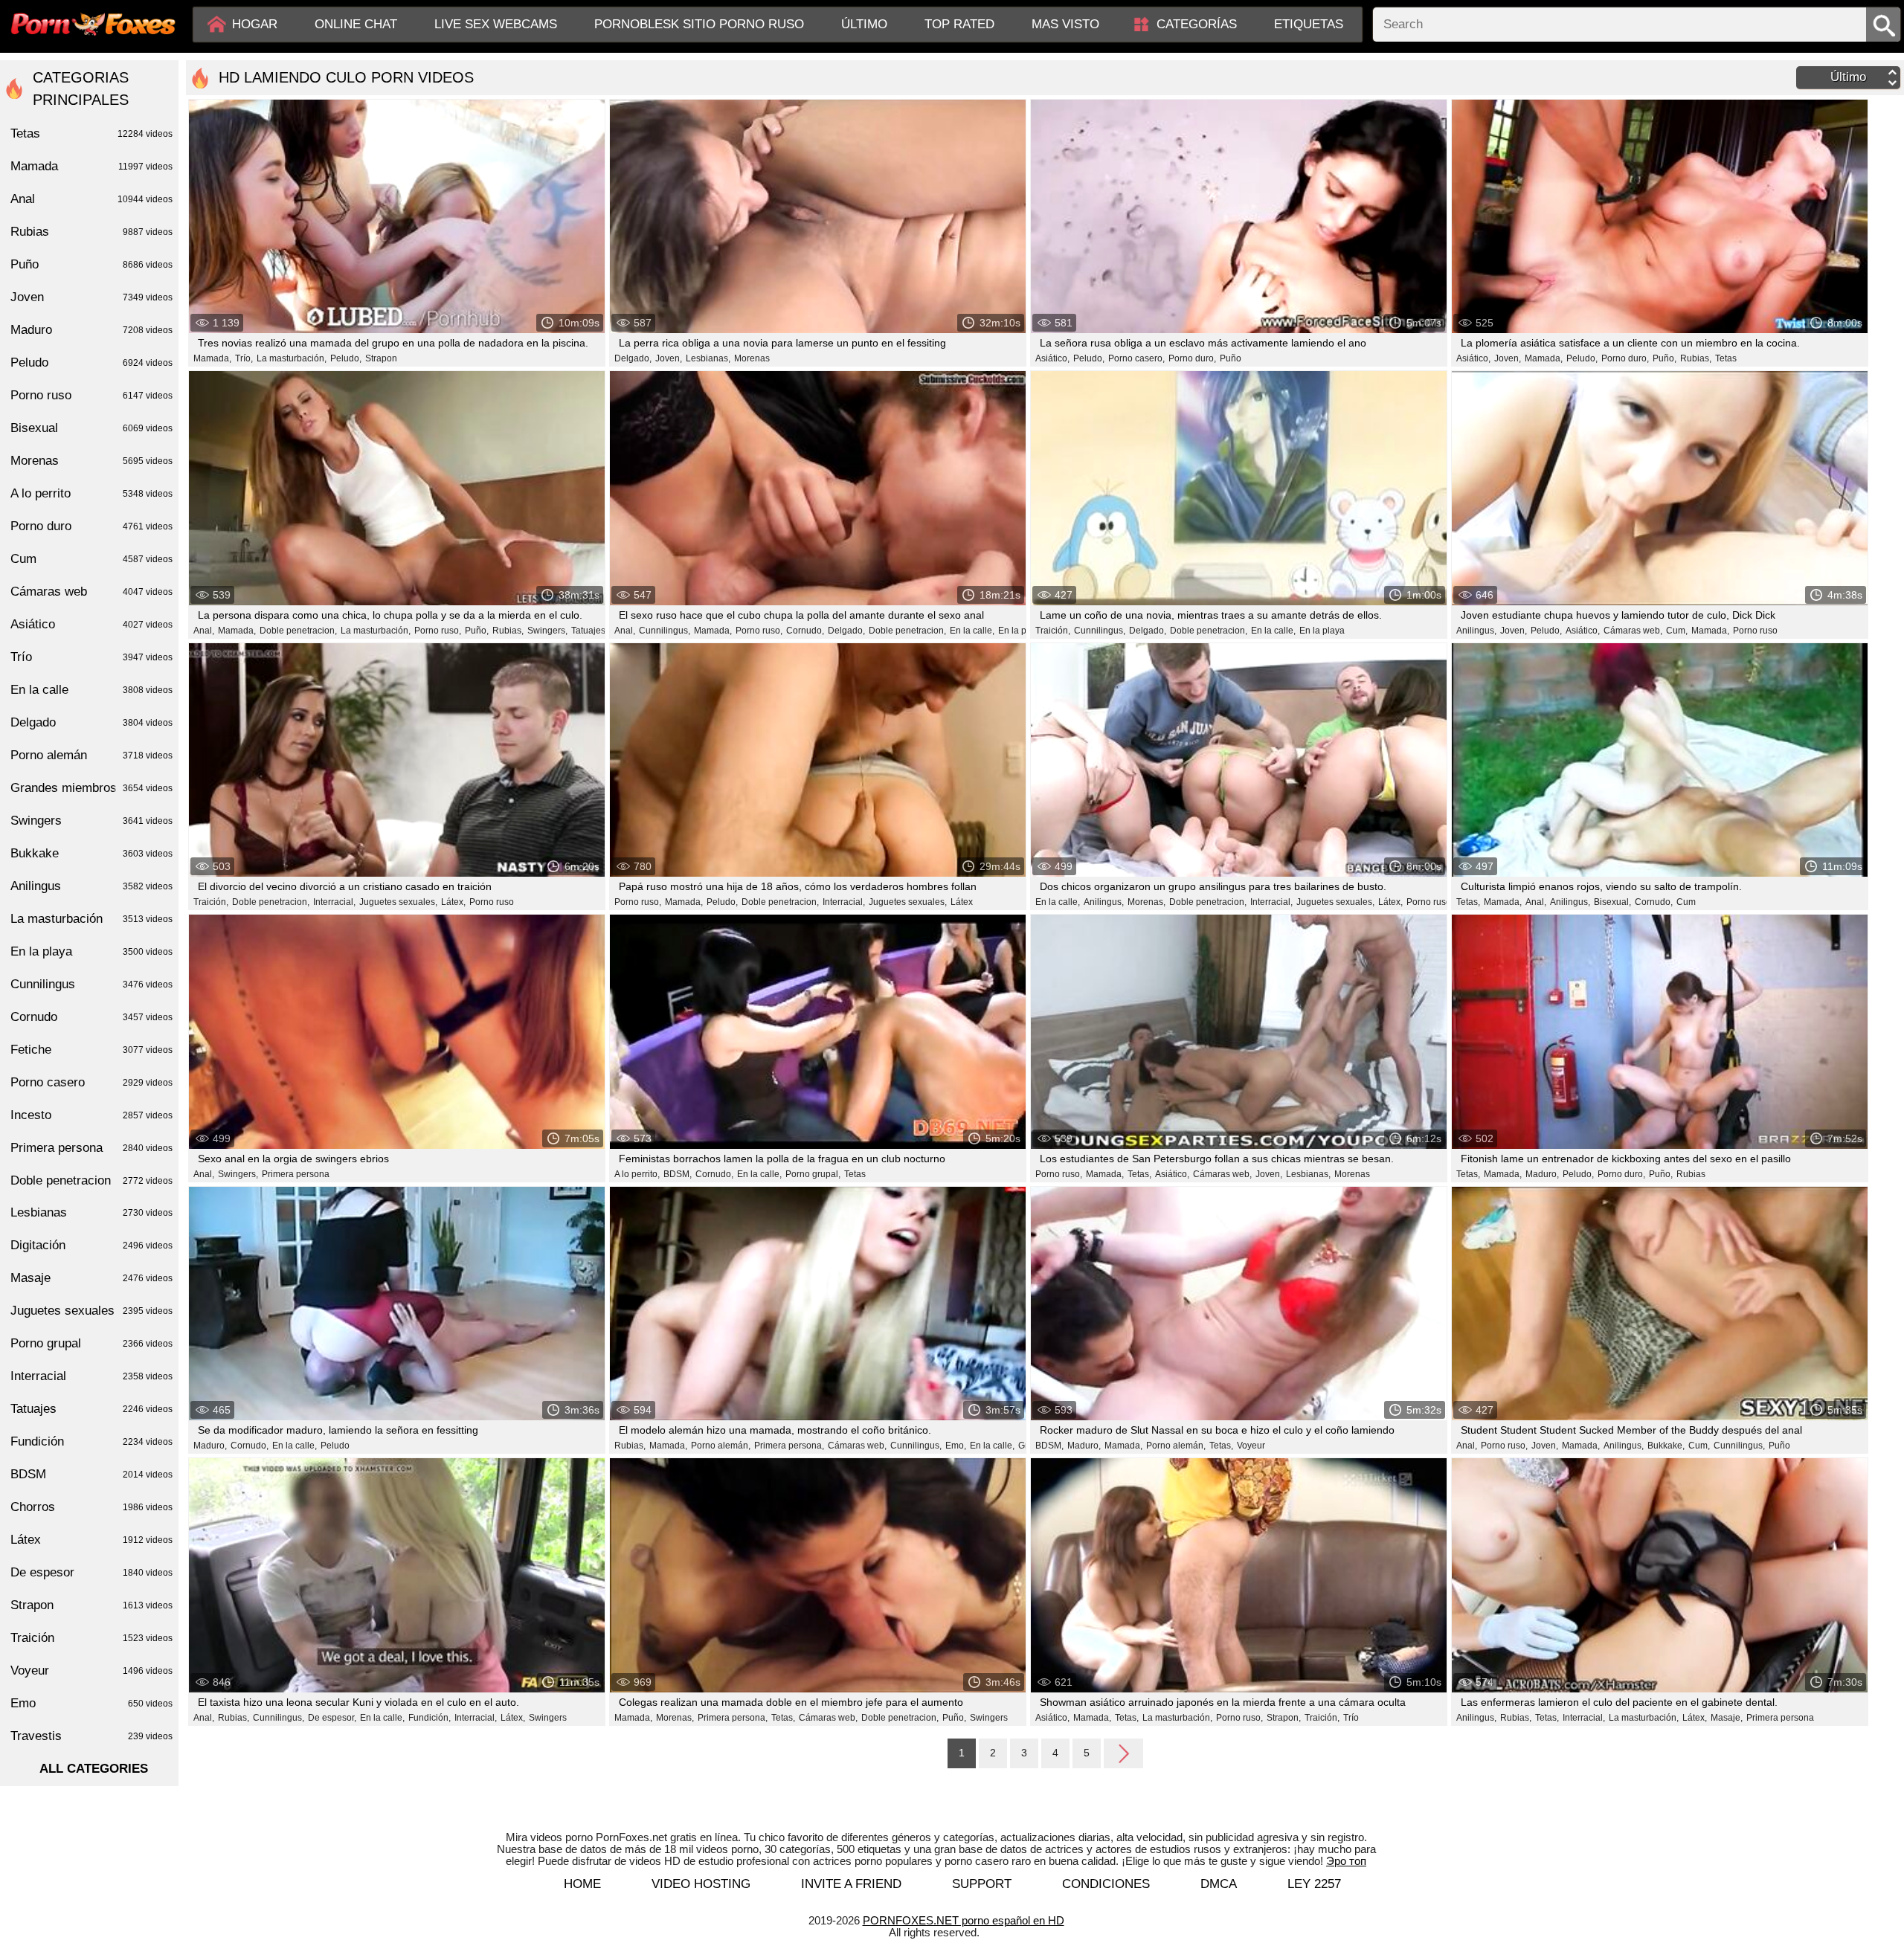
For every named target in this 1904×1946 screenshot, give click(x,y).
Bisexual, (1612, 902)
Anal (91, 199)
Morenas (752, 358)
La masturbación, (292, 358)
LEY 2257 (1314, 1884)
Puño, (1665, 358)
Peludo (335, 1446)
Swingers (548, 1718)
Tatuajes (91, 1409)
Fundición (91, 1441)
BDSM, (678, 1174)
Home (582, 1884)
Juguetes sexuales (91, 1311)
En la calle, (972, 631)
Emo (91, 1703)
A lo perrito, (637, 1174)
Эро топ (1346, 1861)
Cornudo (91, 1017)
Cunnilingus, (665, 631)
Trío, (244, 358)
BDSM (91, 1474)
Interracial (91, 1376)
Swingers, (547, 631)
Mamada (91, 166)
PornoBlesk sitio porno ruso (699, 24)
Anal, (204, 631)
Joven (91, 297)
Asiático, (1052, 358)
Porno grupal (91, 1343)
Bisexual (91, 428)
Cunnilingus (91, 984)
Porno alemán (91, 755)
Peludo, (346, 358)
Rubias (1691, 1174)
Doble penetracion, (298, 631)
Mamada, (212, 358)
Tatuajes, (589, 631)
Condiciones (1106, 1884)
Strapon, (1284, 1718)
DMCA (1219, 1884)
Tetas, (1468, 902)
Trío (1351, 1718)
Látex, (453, 902)
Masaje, (1727, 1718)
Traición (91, 1638)
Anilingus (91, 886)
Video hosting (701, 1884)
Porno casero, (1136, 358)
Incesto (91, 1115)
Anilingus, (1476, 631)
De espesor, (332, 1718)
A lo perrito (91, 493)
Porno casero (91, 1082)
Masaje (91, 1278)
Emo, (956, 1446)
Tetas (1726, 358)
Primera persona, (789, 1446)
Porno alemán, (721, 1446)
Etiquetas (1309, 24)
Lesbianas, (708, 358)
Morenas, (1146, 902)
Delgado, (633, 358)
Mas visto (1065, 24)
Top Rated (959, 24)
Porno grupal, (813, 1174)
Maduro (91, 330)
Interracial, (334, 902)
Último (864, 24)
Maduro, (1542, 1174)
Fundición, (430, 1718)
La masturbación (91, 919)
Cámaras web (91, 592)
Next (1123, 1753)
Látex (962, 902)
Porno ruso (1755, 631)
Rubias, (1696, 358)
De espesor (91, 1572)
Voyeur (1251, 1446)
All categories (94, 1769)
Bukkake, (1666, 1446)
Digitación (91, 1245)
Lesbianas (91, 1212)
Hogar (255, 24)
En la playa (1021, 631)
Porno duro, (1192, 358)
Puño (1231, 358)
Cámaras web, (1633, 631)
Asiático (91, 624)
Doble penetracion (91, 1180)
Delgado (91, 722)
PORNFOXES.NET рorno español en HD (964, 1920)
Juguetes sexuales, (398, 902)
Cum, (1677, 631)
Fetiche (91, 1050)
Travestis (91, 1736)
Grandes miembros (91, 788)
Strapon (381, 358)
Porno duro (91, 526)
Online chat (356, 24)
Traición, (1053, 631)
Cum (1686, 902)
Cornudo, (805, 631)
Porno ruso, (438, 631)
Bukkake (91, 853)
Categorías (1197, 24)
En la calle (91, 690)
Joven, (669, 358)
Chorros (91, 1507)
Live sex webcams (496, 24)
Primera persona (296, 1174)
